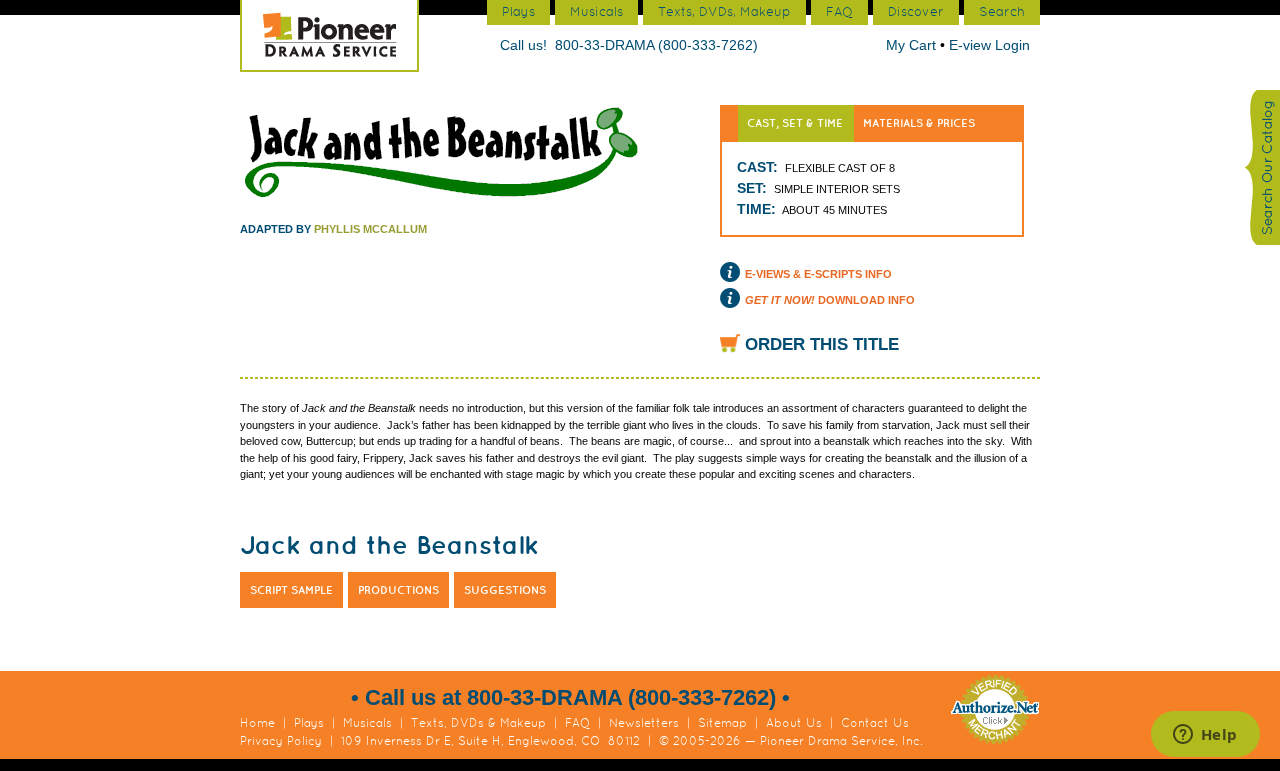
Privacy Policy (281, 741)
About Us (794, 723)
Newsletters (644, 723)
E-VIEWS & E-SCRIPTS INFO (818, 274)
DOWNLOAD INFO (830, 300)
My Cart (913, 45)
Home (257, 723)
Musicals (367, 723)
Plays (309, 723)
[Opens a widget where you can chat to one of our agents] (1205, 736)
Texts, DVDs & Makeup (478, 723)
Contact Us (875, 723)
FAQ (577, 723)
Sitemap (722, 723)
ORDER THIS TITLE (822, 344)
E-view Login (989, 45)
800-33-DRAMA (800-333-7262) (656, 45)
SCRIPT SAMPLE (291, 590)
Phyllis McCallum (370, 229)
